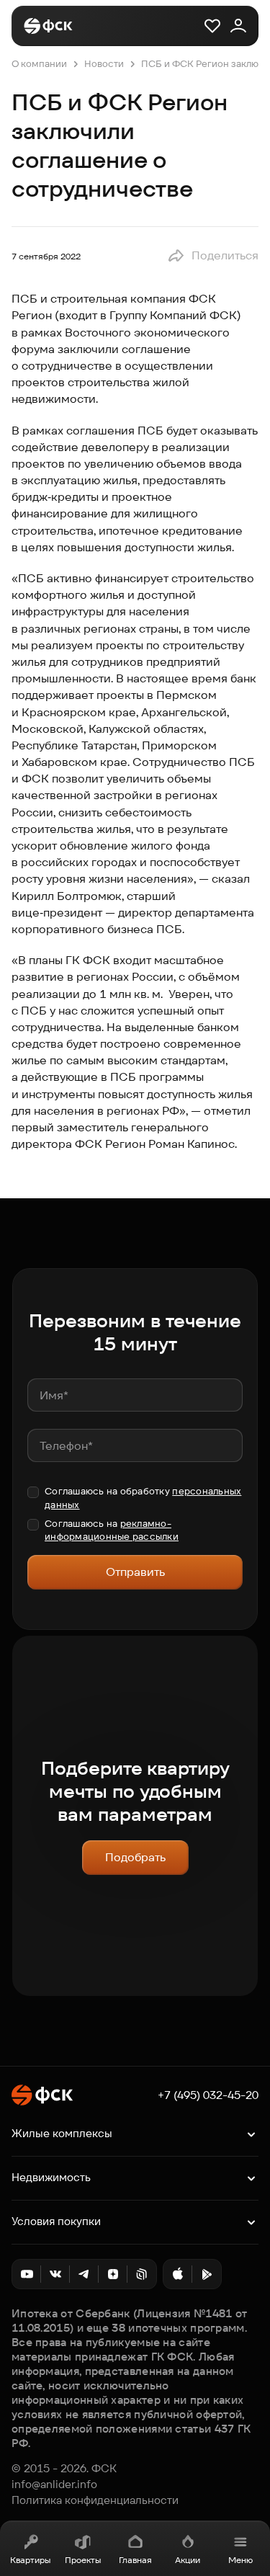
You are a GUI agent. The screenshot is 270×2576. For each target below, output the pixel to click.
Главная (135, 2560)
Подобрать (135, 1857)
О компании (39, 64)
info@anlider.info (54, 2484)
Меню (240, 2560)
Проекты (83, 2560)
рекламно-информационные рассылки (112, 1530)
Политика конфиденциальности (95, 2500)
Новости (104, 64)
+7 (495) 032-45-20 (208, 2095)
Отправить (135, 1572)
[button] (213, 256)
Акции (188, 2560)
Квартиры (30, 2560)
